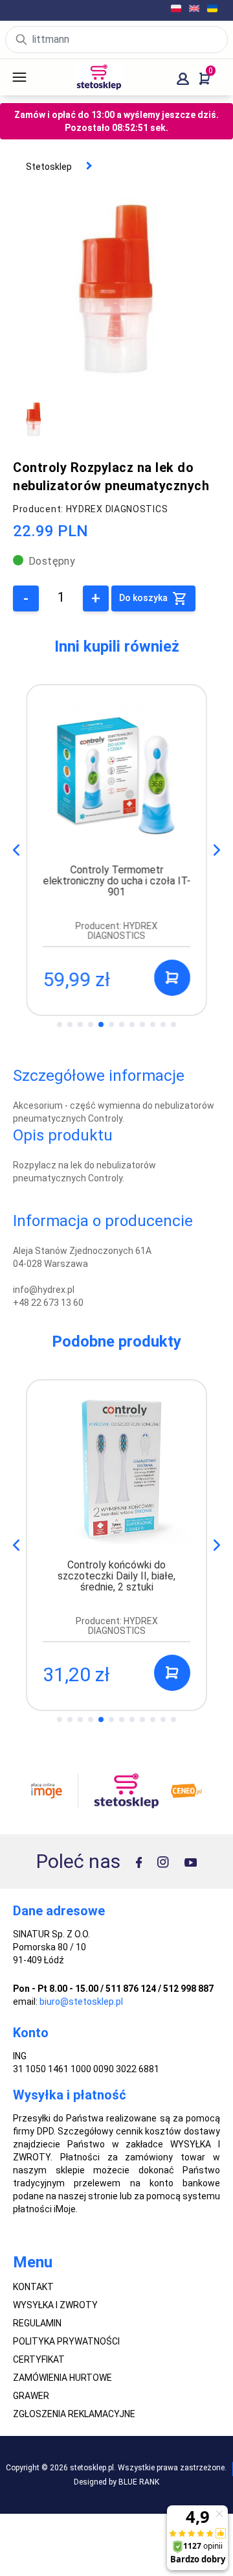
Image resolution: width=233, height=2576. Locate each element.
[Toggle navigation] (19, 77)
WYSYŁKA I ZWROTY (55, 2305)
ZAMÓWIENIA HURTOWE (62, 2378)
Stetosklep (49, 167)
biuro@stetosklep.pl (81, 2002)
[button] (217, 850)
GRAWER (31, 2396)
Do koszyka (144, 598)
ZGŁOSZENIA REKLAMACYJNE (74, 2414)
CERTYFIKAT (39, 2359)
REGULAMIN (37, 2323)
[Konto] (183, 79)
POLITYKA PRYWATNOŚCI (66, 2341)
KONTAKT (33, 2287)
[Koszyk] (205, 79)
